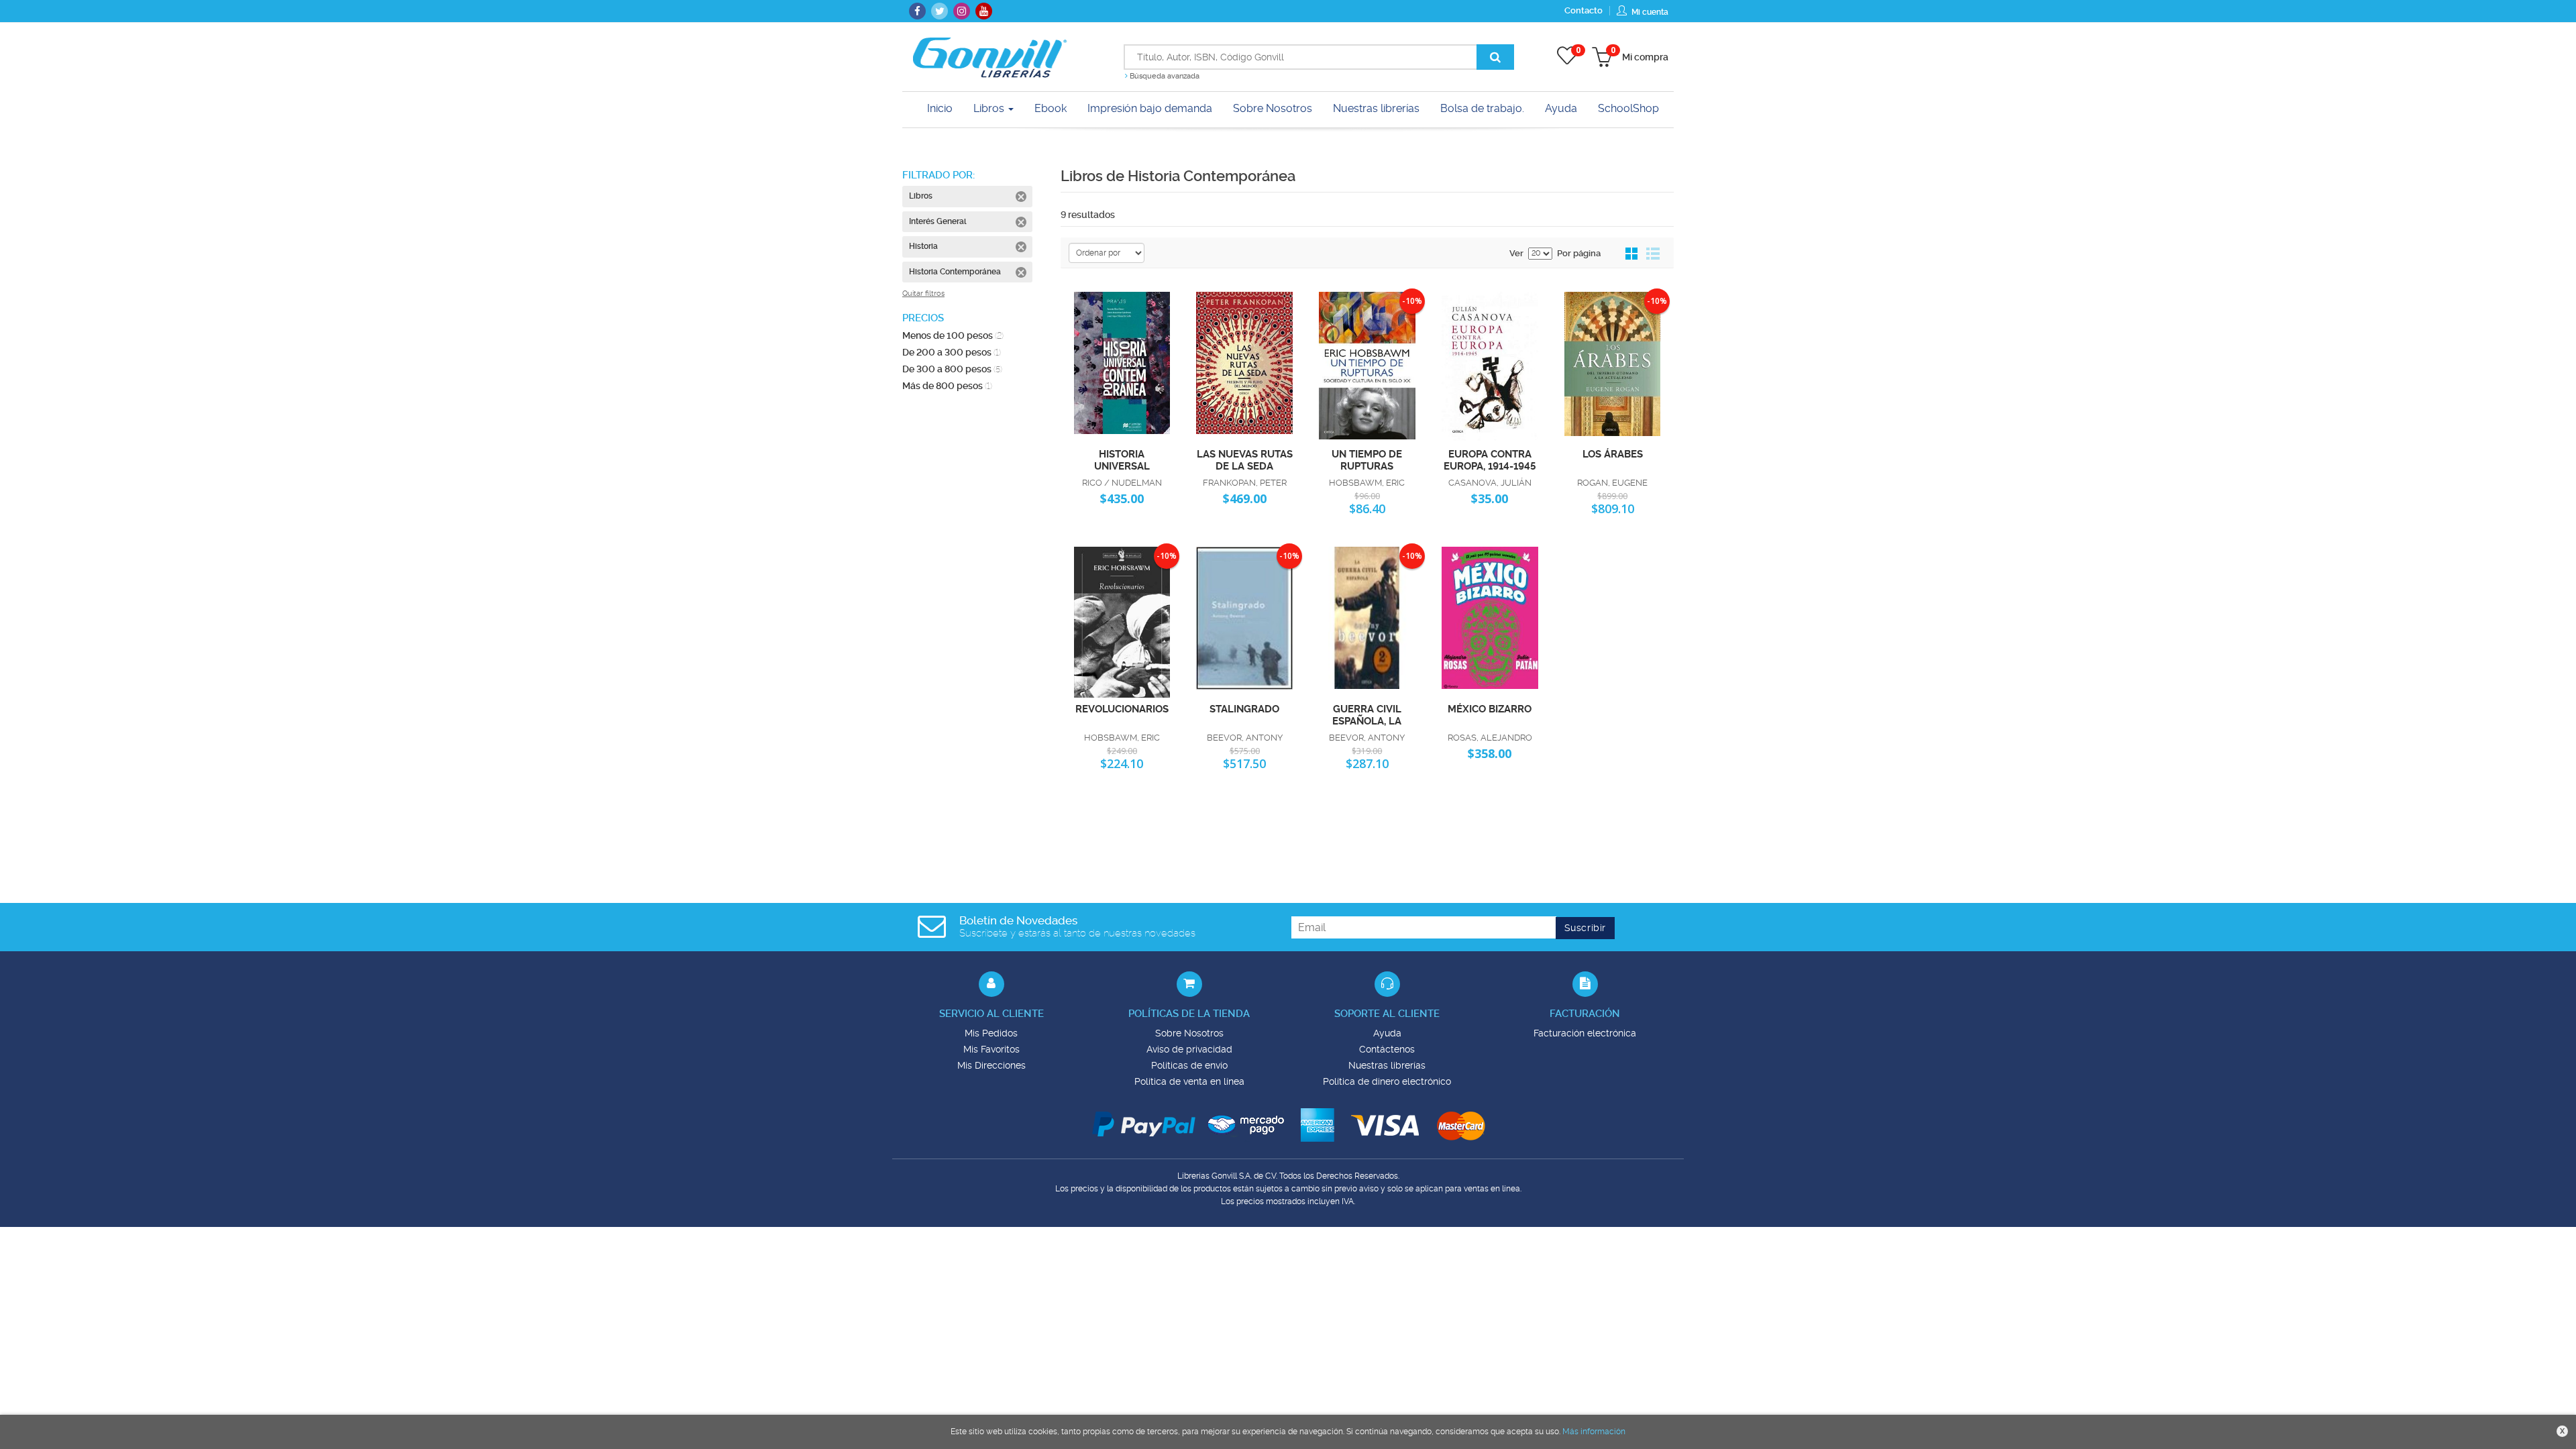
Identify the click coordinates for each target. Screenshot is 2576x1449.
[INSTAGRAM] (962, 11)
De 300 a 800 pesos (952, 369)
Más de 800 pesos (947, 386)
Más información (1594, 1432)
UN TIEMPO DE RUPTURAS (1367, 460)
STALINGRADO (1244, 709)
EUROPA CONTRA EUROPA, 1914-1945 (1490, 460)
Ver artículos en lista (1653, 254)
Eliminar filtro (1021, 197)
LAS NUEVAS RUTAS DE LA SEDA (1245, 460)
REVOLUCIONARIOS (1122, 709)
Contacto (1584, 10)
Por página (1579, 253)
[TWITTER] (940, 11)
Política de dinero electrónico (1387, 1081)
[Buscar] (1495, 57)
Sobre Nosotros (1189, 1033)
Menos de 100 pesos (953, 335)
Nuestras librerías (1387, 1065)
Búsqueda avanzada (1164, 76)
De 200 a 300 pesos (952, 352)
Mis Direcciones (991, 1065)
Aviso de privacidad (1189, 1049)
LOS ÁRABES (1613, 454)
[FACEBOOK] (917, 11)
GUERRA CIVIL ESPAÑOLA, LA (1367, 714)
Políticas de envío (1189, 1065)
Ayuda (1387, 1033)
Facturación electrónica (1585, 1033)
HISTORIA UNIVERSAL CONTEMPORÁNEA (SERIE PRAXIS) (1122, 460)
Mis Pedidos (991, 1033)
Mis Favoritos (991, 1049)
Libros (990, 108)
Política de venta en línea (1189, 1081)
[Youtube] (984, 11)
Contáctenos (1387, 1049)
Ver (1516, 253)
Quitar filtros (923, 293)
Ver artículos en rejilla (1632, 254)
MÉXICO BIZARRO (1490, 709)
